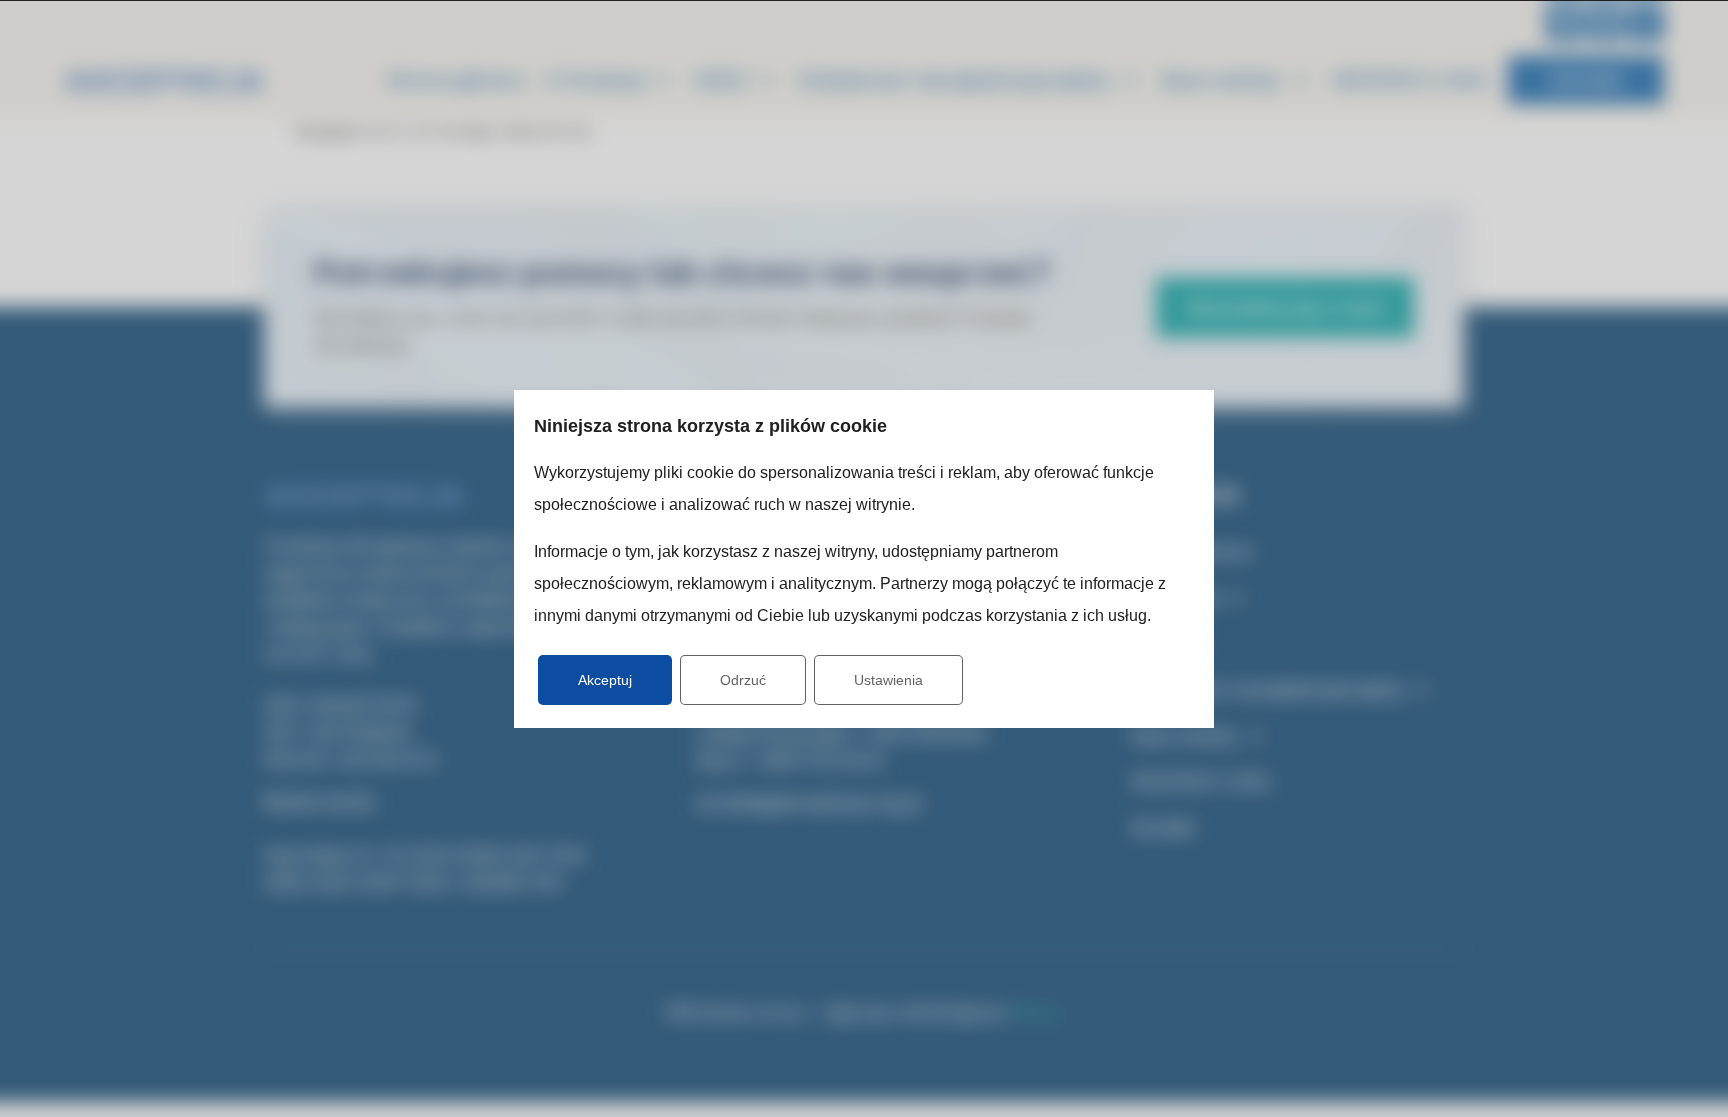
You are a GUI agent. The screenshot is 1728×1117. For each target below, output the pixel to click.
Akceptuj (605, 680)
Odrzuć (743, 680)
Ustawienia (888, 680)
